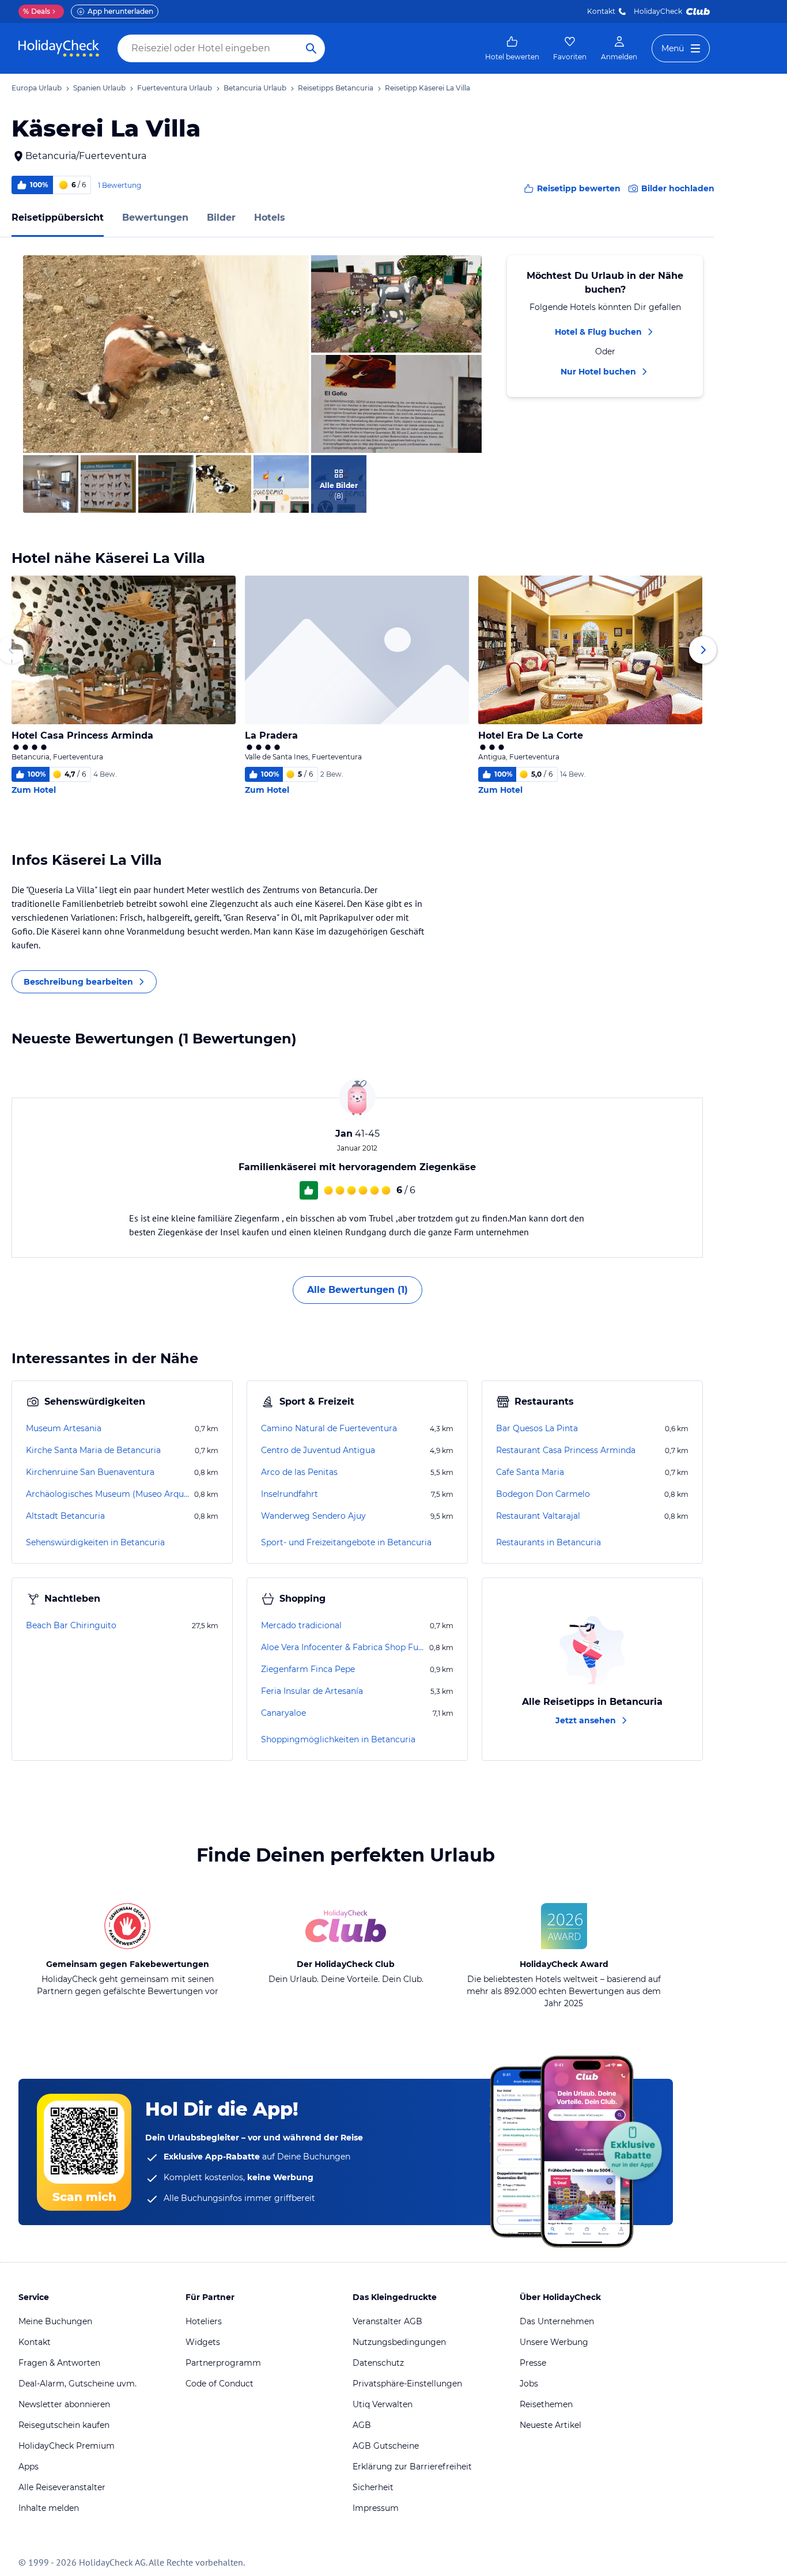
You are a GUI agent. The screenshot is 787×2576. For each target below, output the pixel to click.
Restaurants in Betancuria (548, 1542)
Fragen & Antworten (59, 2363)
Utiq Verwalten (383, 2404)
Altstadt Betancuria (65, 1516)
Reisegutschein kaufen (64, 2425)
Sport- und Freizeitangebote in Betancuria (346, 1542)
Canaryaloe (283, 1713)
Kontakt (601, 11)
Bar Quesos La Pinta (537, 1428)
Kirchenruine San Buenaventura (90, 1472)
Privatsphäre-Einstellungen (407, 2384)
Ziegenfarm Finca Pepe (308, 1669)
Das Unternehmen (557, 2321)
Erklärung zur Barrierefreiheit (412, 2467)
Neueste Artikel (550, 2425)
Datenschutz (378, 2363)
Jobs (529, 2384)
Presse (533, 2363)
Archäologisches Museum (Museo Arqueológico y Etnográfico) (109, 1494)
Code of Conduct (220, 2384)
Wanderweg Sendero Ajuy (313, 1516)
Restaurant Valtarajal (538, 1516)
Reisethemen (546, 2404)
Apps (29, 2467)
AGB (362, 2425)
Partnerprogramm (223, 2363)
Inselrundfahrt (290, 1494)
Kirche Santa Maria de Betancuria (93, 1450)
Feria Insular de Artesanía (312, 1691)
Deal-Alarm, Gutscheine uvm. (77, 2384)
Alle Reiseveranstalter (62, 2487)
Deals (37, 11)
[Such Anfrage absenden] (311, 48)
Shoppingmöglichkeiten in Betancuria (338, 1739)
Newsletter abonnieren (64, 2404)
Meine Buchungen (55, 2321)
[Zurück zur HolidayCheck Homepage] (59, 48)
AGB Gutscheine (386, 2446)
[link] (512, 48)
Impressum (376, 2508)
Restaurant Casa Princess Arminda (566, 1450)
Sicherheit (373, 2487)
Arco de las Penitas (299, 1472)
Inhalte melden (49, 2508)
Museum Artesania (64, 1428)
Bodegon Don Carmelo (543, 1494)
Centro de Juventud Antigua (318, 1450)
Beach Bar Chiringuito (71, 1625)
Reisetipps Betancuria (336, 88)
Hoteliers (204, 2321)
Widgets (203, 2342)
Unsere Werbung (554, 2342)
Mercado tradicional (301, 1625)
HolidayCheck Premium (67, 2446)
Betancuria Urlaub (255, 88)
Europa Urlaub (37, 88)
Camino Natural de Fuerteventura (329, 1428)
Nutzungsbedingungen (399, 2342)
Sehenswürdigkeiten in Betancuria (95, 1542)
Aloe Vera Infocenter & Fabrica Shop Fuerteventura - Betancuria (344, 1647)
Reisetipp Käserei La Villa (427, 88)
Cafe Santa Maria (530, 1472)
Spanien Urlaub (99, 88)
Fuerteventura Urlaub (175, 88)
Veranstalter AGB (387, 2321)
